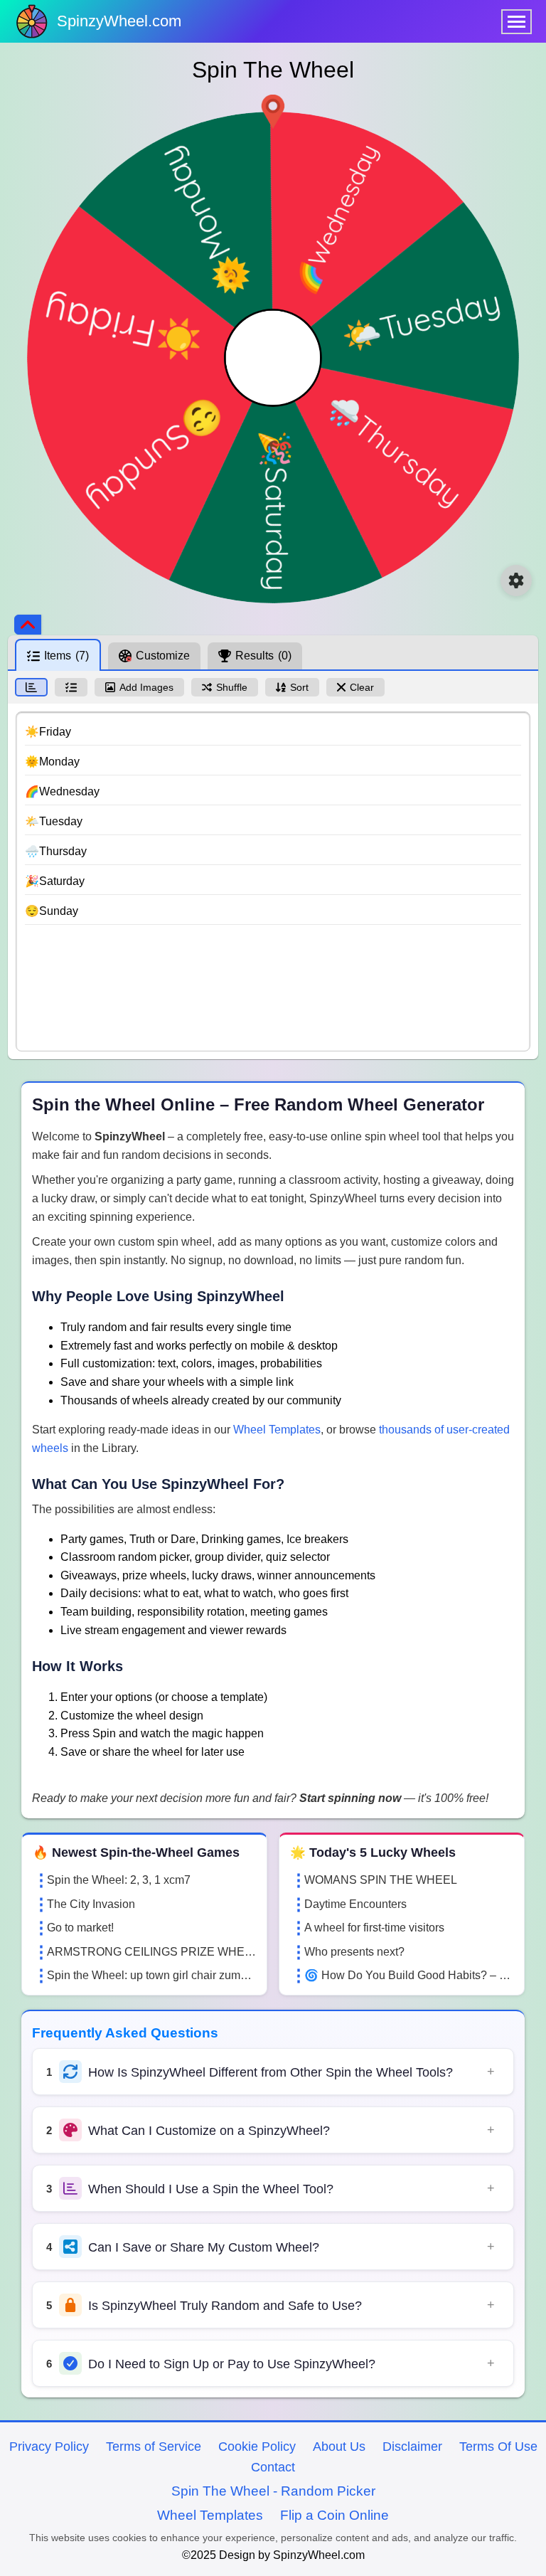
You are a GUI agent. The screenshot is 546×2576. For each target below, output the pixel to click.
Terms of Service (154, 2447)
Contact (273, 2467)
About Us (339, 2447)
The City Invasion (91, 1904)
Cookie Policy (257, 2447)
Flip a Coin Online (334, 2515)
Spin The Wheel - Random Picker (273, 2491)
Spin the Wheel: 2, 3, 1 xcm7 (119, 1880)
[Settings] (516, 581)
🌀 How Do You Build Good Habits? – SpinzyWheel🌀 (409, 1975)
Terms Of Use (498, 2447)
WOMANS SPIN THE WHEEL (381, 1880)
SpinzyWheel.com (119, 21)
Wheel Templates (277, 1430)
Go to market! (80, 1928)
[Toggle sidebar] (28, 625)
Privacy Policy (49, 2447)
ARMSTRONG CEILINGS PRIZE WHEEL (151, 1952)
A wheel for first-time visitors (374, 1928)
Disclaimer (412, 2447)
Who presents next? (354, 1952)
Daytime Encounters (355, 1904)
